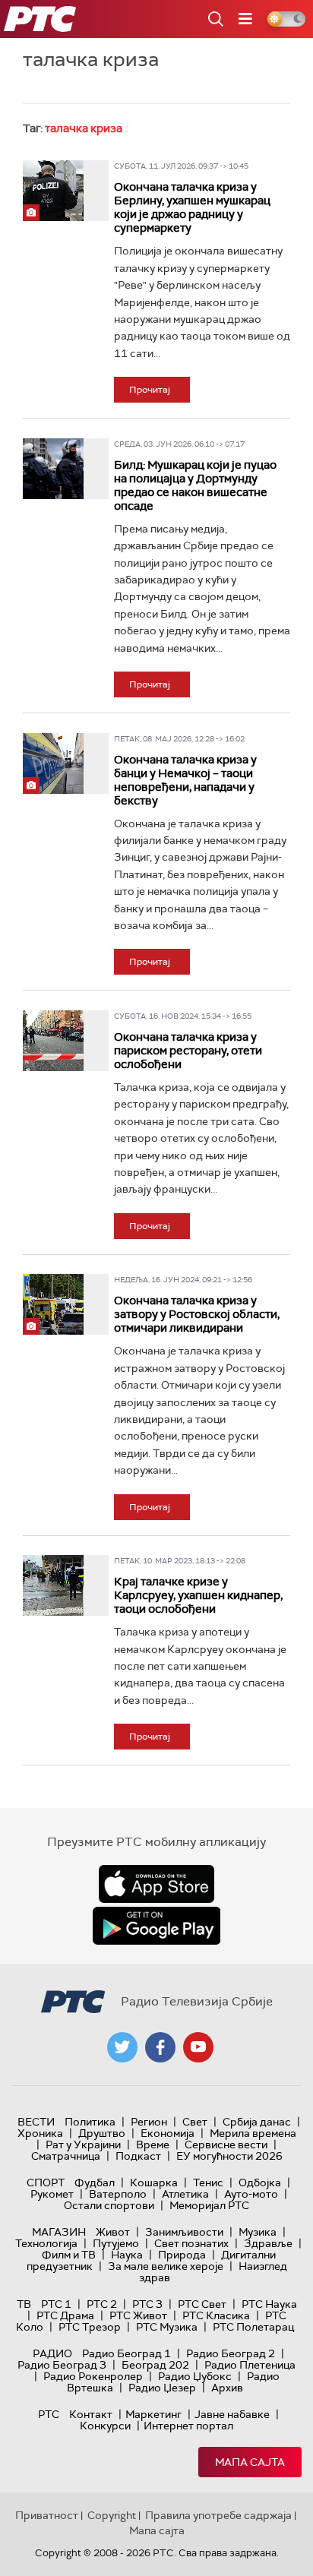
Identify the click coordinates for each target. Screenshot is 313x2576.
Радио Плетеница (250, 2365)
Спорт (46, 2182)
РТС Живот (138, 2315)
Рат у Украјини (83, 2145)
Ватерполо (118, 2194)
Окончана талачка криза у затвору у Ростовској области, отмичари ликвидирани (197, 1314)
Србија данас (257, 2122)
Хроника (40, 2133)
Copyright (112, 2515)
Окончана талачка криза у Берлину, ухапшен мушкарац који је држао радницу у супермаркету (192, 207)
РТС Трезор (90, 2327)
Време (153, 2145)
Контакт (91, 2414)
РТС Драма (65, 2315)
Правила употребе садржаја (218, 2515)
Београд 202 (155, 2365)
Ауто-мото (251, 2194)
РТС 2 (102, 2304)
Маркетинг (153, 2414)
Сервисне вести (226, 2145)
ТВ (24, 2304)
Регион (149, 2122)
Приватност (47, 2515)
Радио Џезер (162, 2388)
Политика (90, 2122)
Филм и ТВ (69, 2255)
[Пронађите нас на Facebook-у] (160, 2047)
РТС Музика (167, 2327)
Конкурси (105, 2426)
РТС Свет (202, 2304)
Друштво (102, 2133)
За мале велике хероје (166, 2266)
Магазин (59, 2232)
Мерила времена (253, 2133)
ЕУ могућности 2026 (229, 2156)
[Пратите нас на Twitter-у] (122, 2047)
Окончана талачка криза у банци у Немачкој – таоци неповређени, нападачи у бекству (185, 780)
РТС (49, 2414)
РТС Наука (269, 2304)
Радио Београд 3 (62, 2365)
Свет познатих (191, 2243)
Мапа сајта (250, 2462)
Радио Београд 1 (126, 2353)
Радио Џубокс (195, 2376)
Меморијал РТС (209, 2205)
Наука (127, 2255)
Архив (227, 2388)
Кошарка (154, 2182)
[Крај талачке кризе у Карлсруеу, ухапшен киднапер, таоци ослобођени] (53, 1585)
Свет (195, 2122)
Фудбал (95, 2182)
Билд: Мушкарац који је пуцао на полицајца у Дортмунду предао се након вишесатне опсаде (195, 485)
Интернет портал (188, 2426)
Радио (52, 2353)
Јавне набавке (232, 2414)
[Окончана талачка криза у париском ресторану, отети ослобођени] (53, 1041)
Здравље (268, 2243)
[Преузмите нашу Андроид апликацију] (156, 1926)
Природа (182, 2255)
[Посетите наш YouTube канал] (198, 2047)
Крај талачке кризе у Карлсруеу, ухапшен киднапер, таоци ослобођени (198, 1595)
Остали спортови (109, 2205)
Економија (168, 2133)
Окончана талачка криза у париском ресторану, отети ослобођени (188, 1051)
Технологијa (46, 2243)
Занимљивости (184, 2232)
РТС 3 (147, 2304)
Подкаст (138, 2156)
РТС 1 (56, 2304)
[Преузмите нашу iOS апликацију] (156, 1884)
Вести (36, 2122)
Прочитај (150, 390)
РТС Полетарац (253, 2327)
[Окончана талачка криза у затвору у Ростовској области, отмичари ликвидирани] (53, 1304)
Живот (113, 2232)
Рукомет (52, 2194)
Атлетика (185, 2194)
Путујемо (116, 2243)
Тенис (208, 2182)
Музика (258, 2232)
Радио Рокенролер (93, 2376)
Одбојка (260, 2182)
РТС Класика (216, 2315)
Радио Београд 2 (231, 2353)
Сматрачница (66, 2156)
